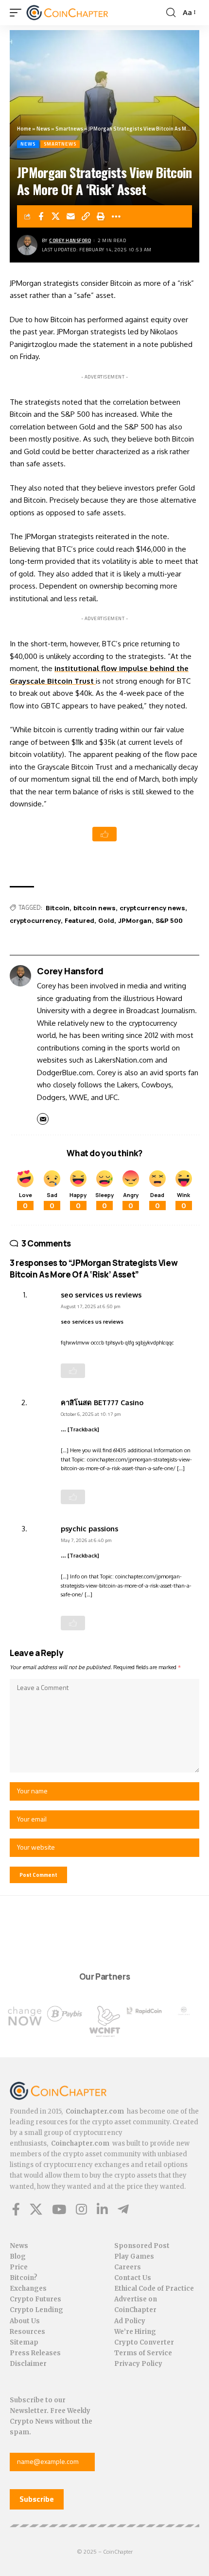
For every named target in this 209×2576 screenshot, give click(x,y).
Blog (18, 2256)
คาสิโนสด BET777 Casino (102, 1402)
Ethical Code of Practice (154, 2289)
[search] (171, 13)
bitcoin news (95, 908)
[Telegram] (123, 2209)
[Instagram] (81, 2209)
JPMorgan (135, 920)
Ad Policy (130, 2321)
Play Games (134, 2256)
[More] (116, 216)
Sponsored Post (142, 2246)
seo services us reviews (101, 1295)
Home (24, 129)
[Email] (71, 216)
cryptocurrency (35, 920)
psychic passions (89, 1528)
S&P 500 (169, 920)
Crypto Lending (36, 2310)
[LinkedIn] (102, 2209)
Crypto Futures (35, 2299)
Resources (27, 2332)
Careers (128, 2267)
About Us (25, 2321)
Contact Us (133, 2278)
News (43, 129)
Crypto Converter (144, 2342)
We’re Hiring (135, 2332)
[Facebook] (16, 2209)
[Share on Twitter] (56, 216)
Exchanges (28, 2289)
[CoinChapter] (79, 13)
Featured (79, 920)
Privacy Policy (138, 2364)
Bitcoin (58, 908)
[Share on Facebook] (41, 216)
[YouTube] (59, 2209)
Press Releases (35, 2353)
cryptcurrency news (152, 908)
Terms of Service (143, 2353)
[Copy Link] (86, 216)
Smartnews (69, 129)
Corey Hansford (70, 240)
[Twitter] (36, 2209)
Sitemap (24, 2342)
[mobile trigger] (18, 13)
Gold (106, 920)
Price (19, 2267)
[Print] (101, 216)
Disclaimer (28, 2364)
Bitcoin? (24, 2278)
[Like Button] (104, 834)
